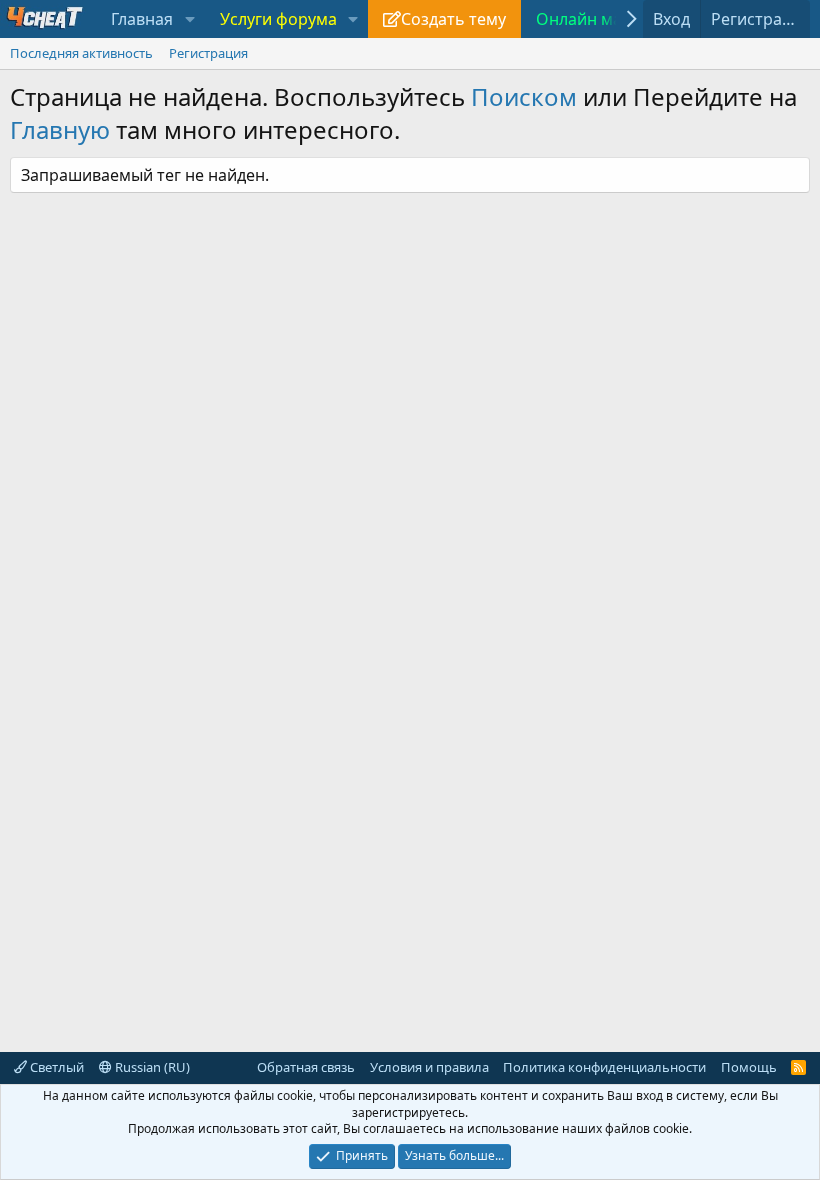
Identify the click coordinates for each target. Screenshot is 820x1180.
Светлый (55, 1067)
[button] (189, 19)
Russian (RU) (151, 1067)
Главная (142, 19)
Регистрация (208, 53)
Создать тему (453, 19)
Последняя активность (81, 53)
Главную (60, 129)
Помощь (749, 1067)
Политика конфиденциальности (604, 1067)
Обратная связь (306, 1067)
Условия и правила (429, 1067)
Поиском (524, 96)
